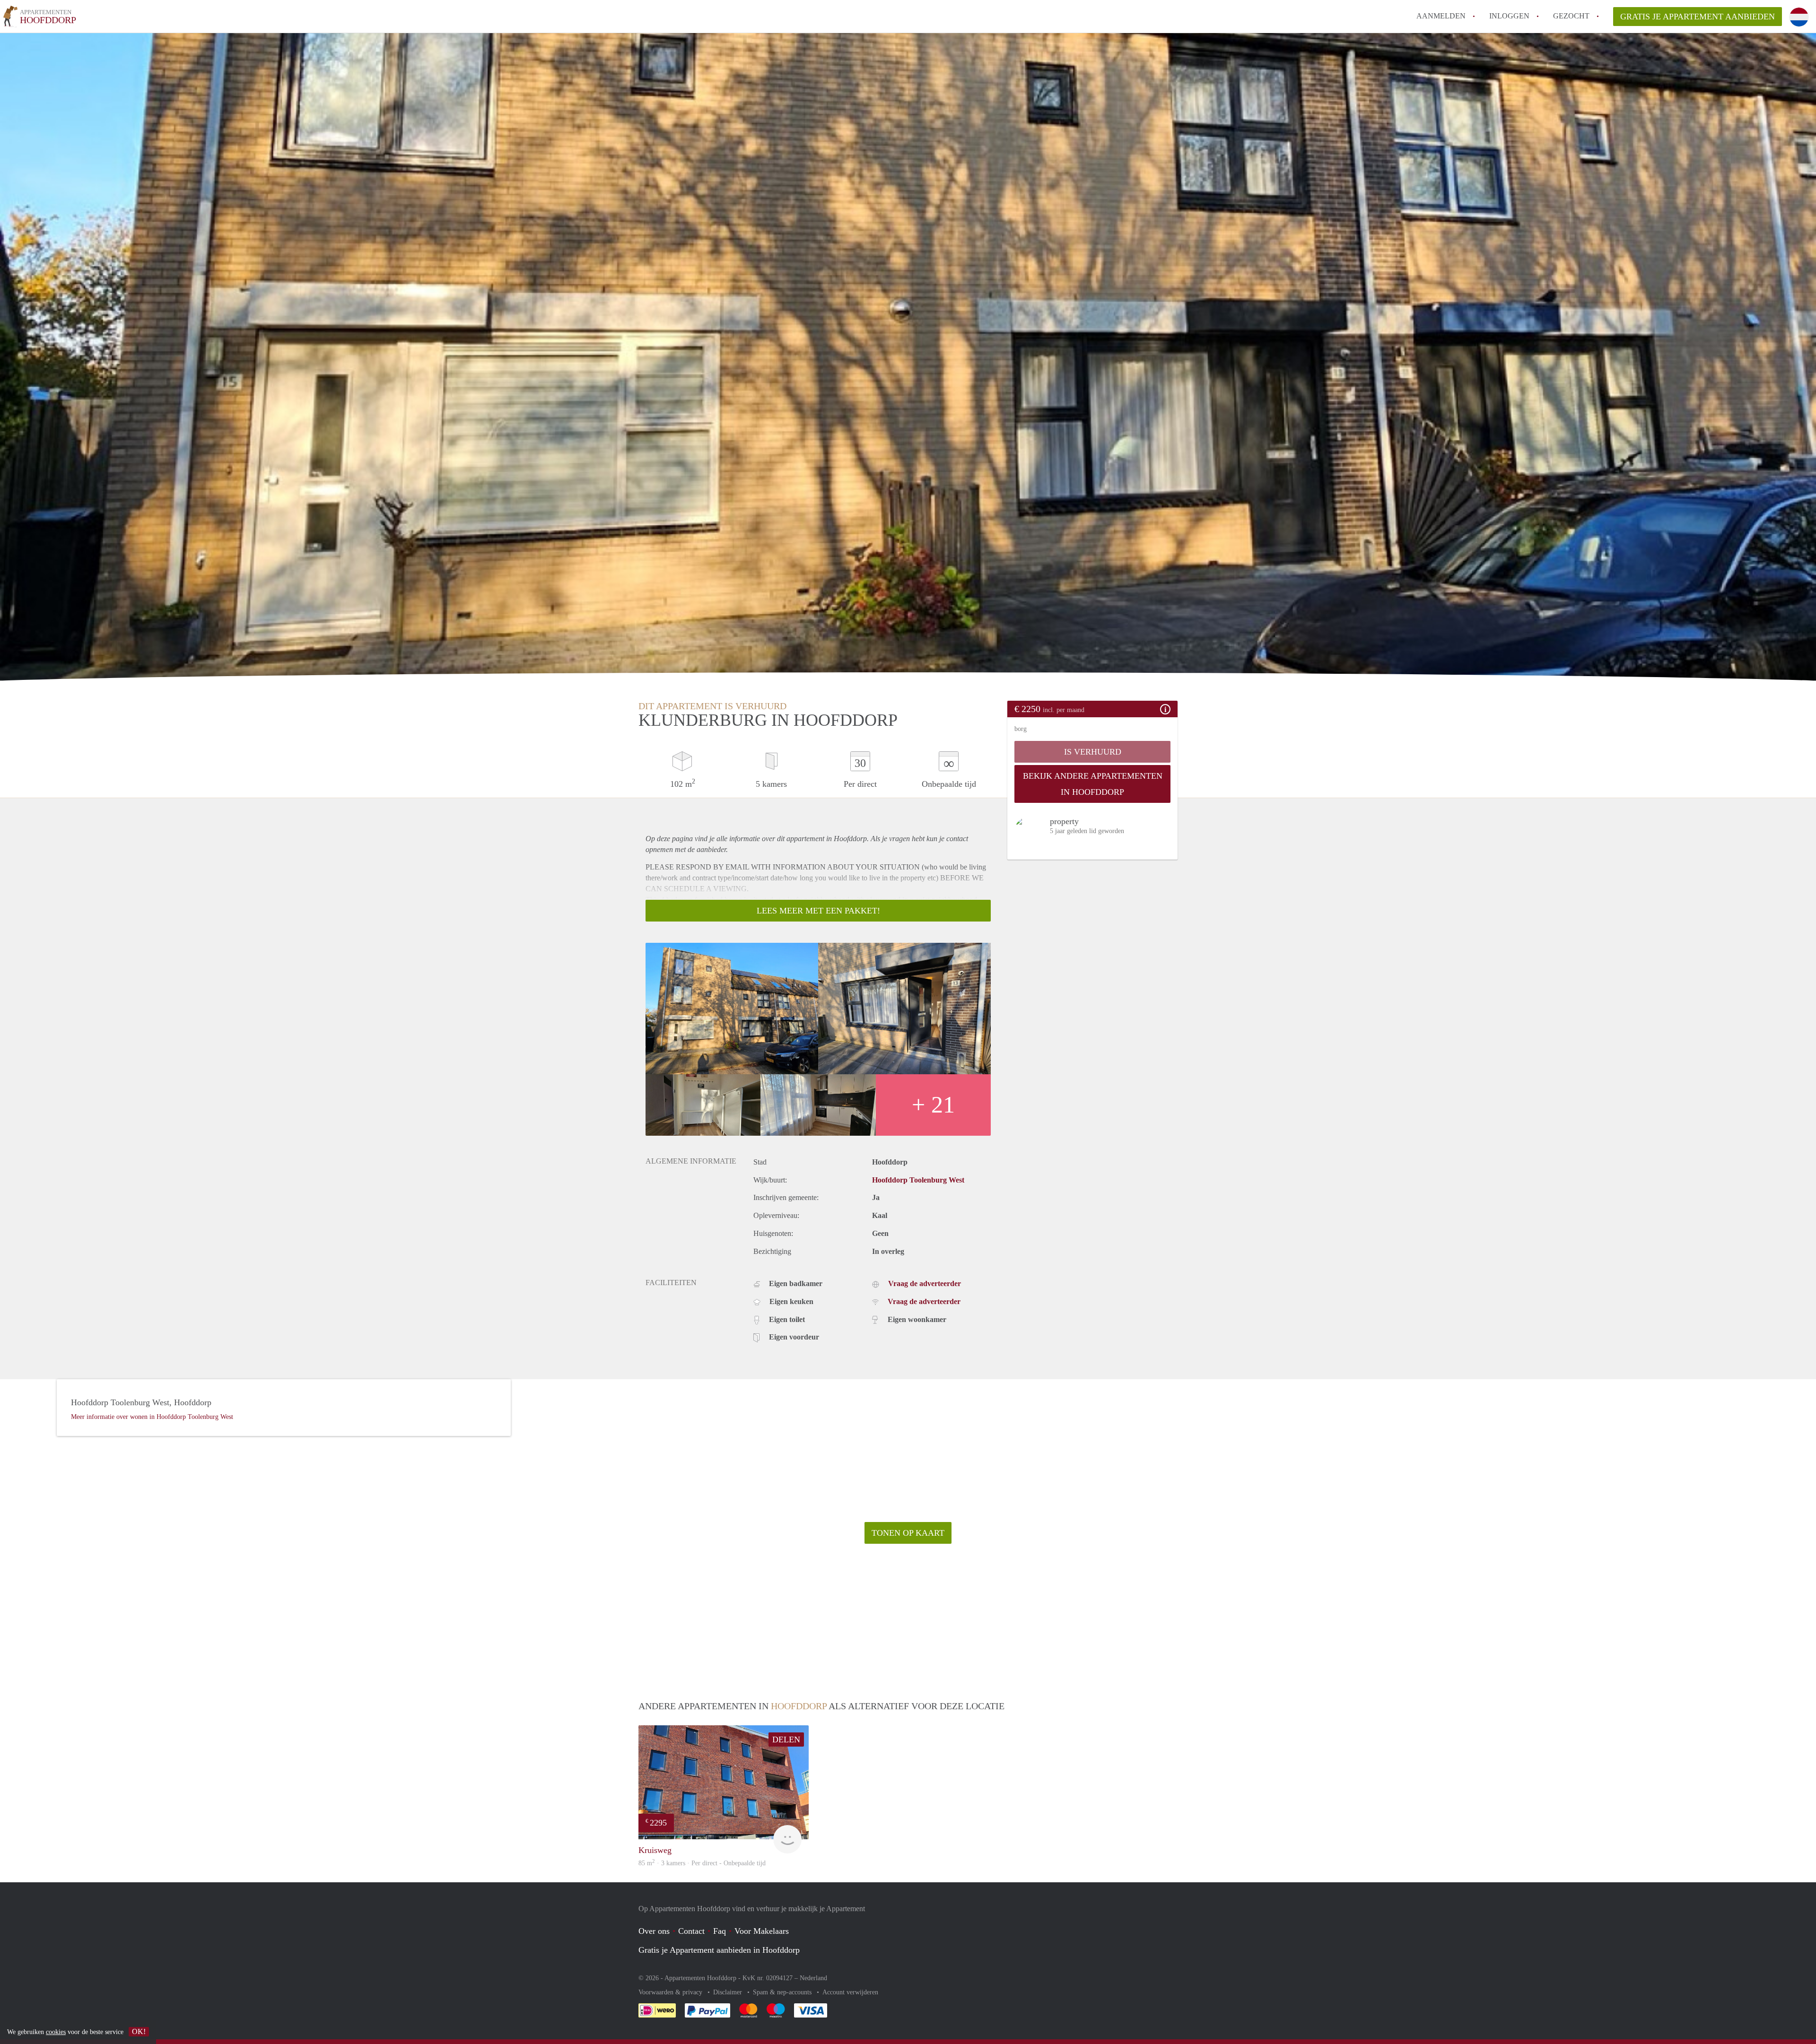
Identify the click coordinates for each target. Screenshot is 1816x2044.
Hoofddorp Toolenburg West (918, 1180)
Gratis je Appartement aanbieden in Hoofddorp (719, 1950)
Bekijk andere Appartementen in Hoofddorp (1093, 784)
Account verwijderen (850, 1992)
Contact (691, 1931)
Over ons (654, 1931)
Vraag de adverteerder (925, 1283)
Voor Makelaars (762, 1931)
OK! (139, 2031)
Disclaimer (729, 1992)
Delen (786, 1740)
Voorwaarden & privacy (671, 1992)
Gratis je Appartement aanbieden (1698, 17)
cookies (56, 2032)
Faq (720, 1931)
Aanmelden (1441, 16)
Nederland (813, 1978)
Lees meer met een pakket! (818, 911)
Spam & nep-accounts (783, 1992)
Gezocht (1571, 16)
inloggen (1509, 16)
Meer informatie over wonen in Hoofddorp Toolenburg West (152, 1417)
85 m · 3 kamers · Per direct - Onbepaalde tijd (702, 1863)
